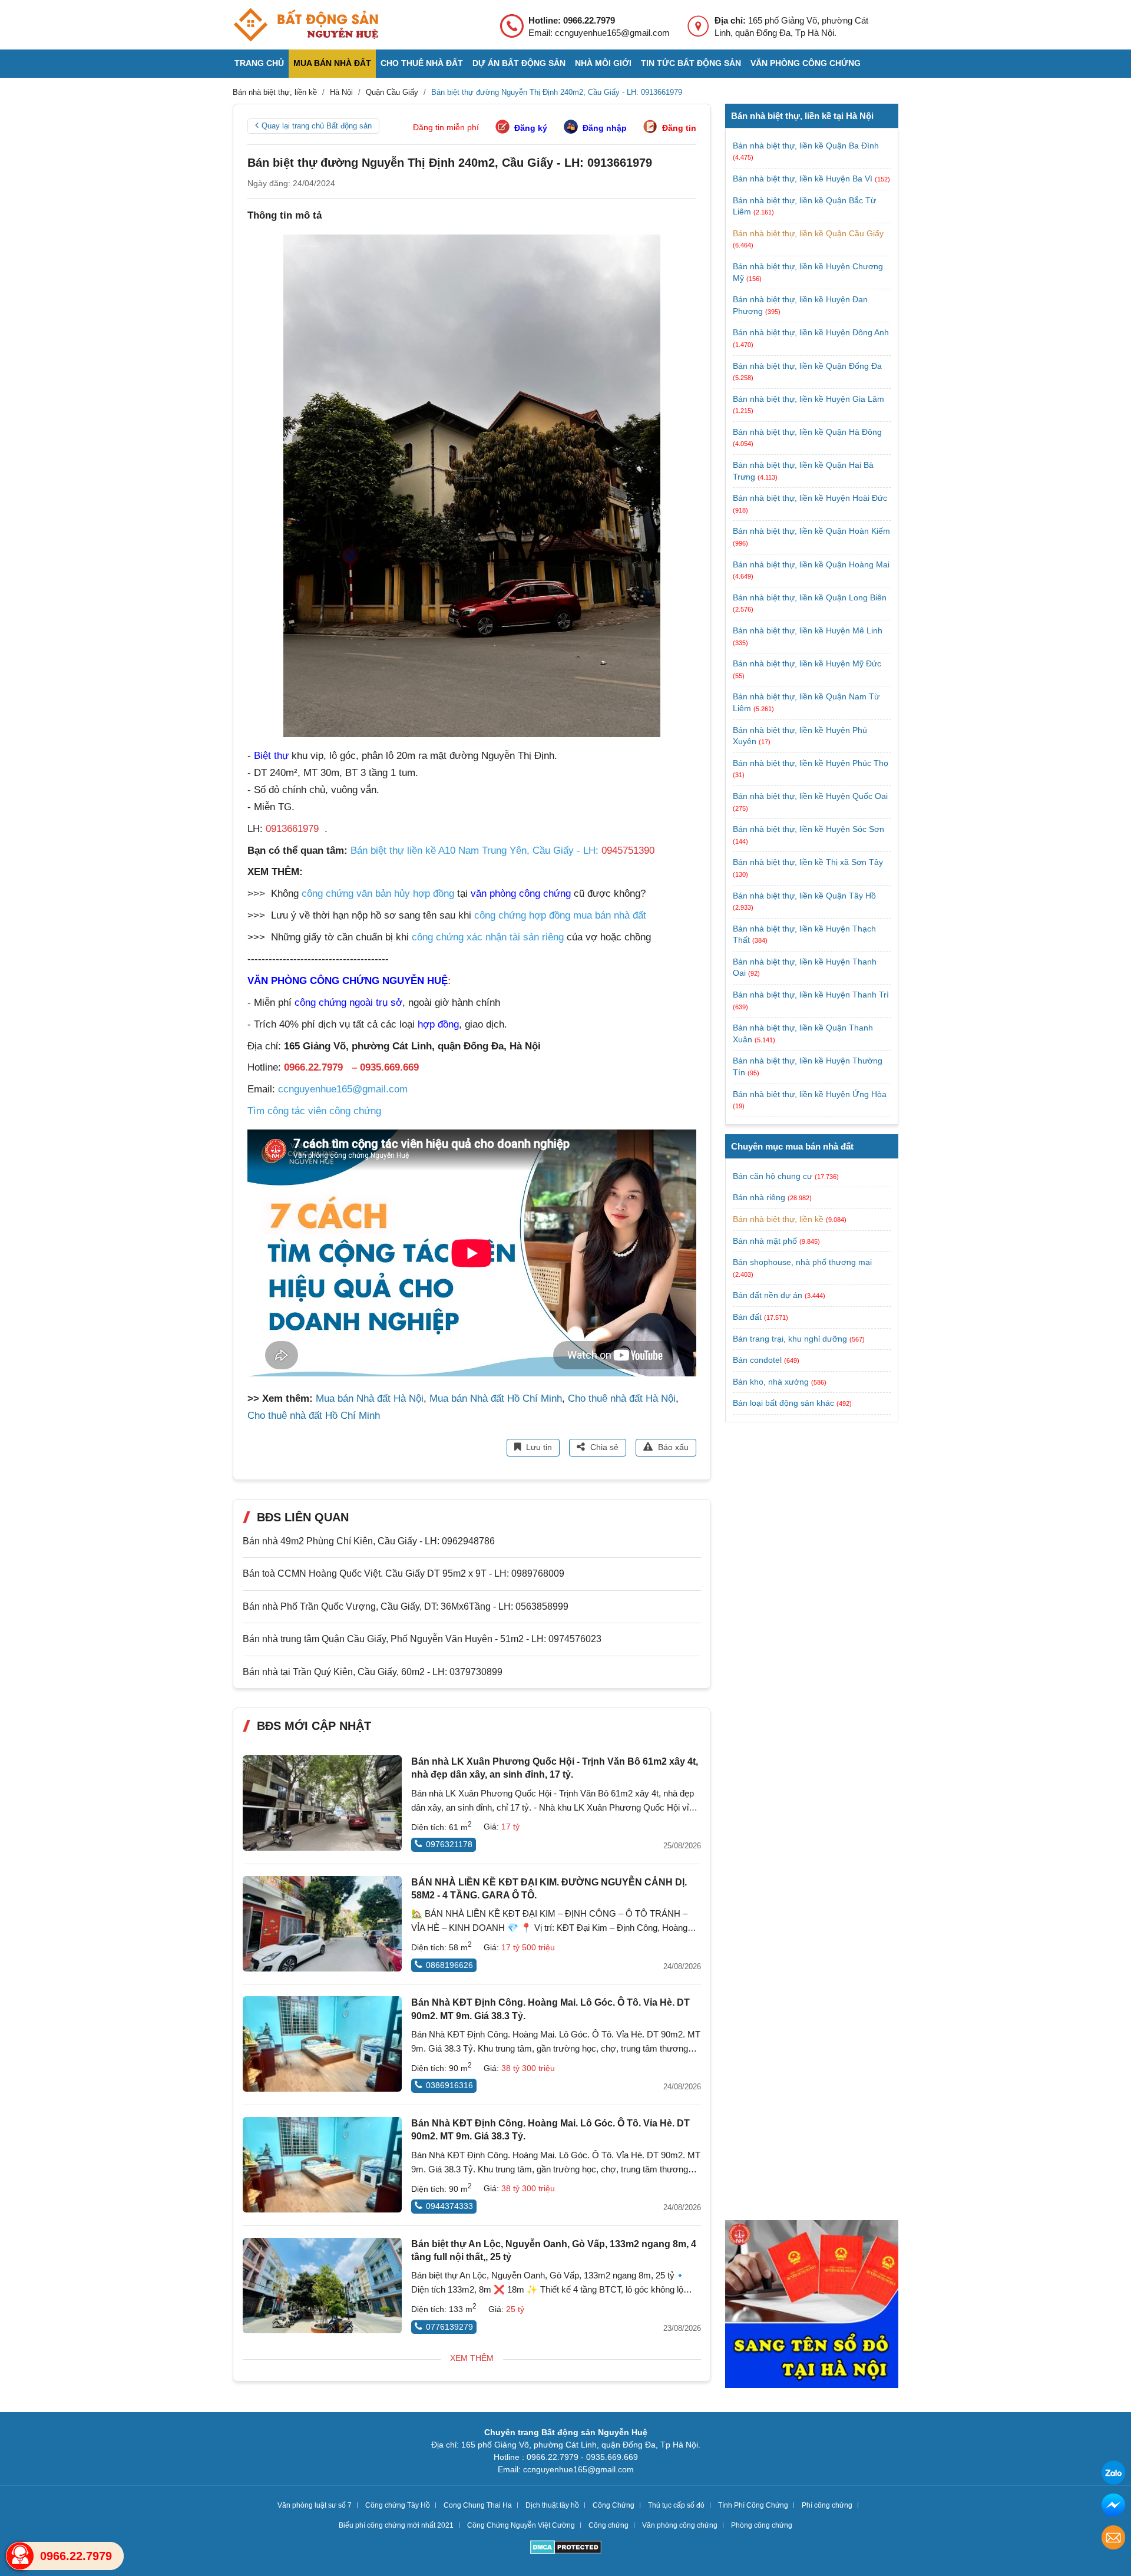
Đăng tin (679, 128)
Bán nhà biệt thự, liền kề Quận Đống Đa (807, 366)
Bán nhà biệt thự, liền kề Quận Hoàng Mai (811, 564)
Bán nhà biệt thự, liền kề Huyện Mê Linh (808, 630)
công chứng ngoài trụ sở (348, 1003)
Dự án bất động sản (519, 63)
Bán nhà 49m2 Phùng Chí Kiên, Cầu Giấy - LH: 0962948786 (369, 1541)
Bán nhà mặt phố (765, 1241)
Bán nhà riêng (759, 1197)
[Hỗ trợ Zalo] (1113, 2474)
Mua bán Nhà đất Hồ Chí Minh (496, 1398)
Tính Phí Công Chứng (753, 2505)
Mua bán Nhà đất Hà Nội (370, 1398)
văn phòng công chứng (521, 894)
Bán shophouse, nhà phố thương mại (802, 1262)
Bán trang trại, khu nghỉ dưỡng (790, 1339)
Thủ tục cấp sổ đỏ (676, 2505)
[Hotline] (20, 2556)
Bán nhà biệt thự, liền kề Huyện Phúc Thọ (811, 763)
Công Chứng (614, 2505)
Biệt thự (271, 756)
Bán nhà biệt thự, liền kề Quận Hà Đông (807, 432)
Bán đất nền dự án (768, 1295)
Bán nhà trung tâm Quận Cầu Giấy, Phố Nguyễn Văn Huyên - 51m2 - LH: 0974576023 (422, 1639)
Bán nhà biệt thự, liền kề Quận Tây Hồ (804, 896)
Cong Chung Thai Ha (478, 2505)
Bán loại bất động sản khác (783, 1403)
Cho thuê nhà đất (422, 63)
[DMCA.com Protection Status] (566, 2549)
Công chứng (609, 2525)
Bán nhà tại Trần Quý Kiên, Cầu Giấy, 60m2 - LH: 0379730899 (373, 1672)
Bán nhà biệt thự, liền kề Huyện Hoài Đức (810, 498)
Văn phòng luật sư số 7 (315, 2505)
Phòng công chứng (762, 2525)
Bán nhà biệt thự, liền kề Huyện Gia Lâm (808, 399)
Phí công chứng (827, 2505)
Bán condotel (757, 1360)
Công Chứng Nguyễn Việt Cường (521, 2525)
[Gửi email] (1113, 2539)
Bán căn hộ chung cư (773, 1176)
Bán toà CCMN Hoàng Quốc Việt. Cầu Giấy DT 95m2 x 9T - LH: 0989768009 (404, 1573)
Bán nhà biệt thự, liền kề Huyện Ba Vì (804, 179)
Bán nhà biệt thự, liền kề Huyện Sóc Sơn (808, 829)
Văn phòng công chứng (806, 63)
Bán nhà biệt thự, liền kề (778, 1219)
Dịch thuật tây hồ (552, 2505)
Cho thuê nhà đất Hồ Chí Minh (314, 1416)
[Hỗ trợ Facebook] (1113, 2507)
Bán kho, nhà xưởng (771, 1382)
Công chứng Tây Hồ (398, 2505)
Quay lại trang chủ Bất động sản (317, 126)
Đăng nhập (605, 128)
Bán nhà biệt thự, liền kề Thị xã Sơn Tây (808, 862)
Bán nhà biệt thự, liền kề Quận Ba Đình (806, 146)
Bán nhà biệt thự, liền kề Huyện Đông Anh (811, 332)
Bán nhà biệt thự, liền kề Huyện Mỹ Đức (807, 663)
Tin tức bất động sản (691, 63)
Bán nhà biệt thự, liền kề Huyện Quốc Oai (810, 796)
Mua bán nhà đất (332, 63)
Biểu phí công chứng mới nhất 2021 (396, 2525)
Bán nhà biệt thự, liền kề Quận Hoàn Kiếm (811, 531)
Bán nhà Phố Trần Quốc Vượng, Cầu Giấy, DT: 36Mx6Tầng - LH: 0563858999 (406, 1606)
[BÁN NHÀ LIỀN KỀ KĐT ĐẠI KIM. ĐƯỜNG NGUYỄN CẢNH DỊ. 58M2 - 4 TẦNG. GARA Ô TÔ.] (322, 1924)
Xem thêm (472, 2358)
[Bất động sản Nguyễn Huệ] (306, 25)
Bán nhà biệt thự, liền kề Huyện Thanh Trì (811, 995)
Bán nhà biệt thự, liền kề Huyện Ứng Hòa (810, 1094)
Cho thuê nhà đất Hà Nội (622, 1398)
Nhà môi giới (603, 63)
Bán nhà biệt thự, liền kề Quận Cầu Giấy (808, 233)
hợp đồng (438, 1024)
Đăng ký (531, 128)
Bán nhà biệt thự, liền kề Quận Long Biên (810, 597)
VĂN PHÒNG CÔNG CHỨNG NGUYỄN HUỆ (348, 981)
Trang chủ (259, 63)
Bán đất (747, 1317)
